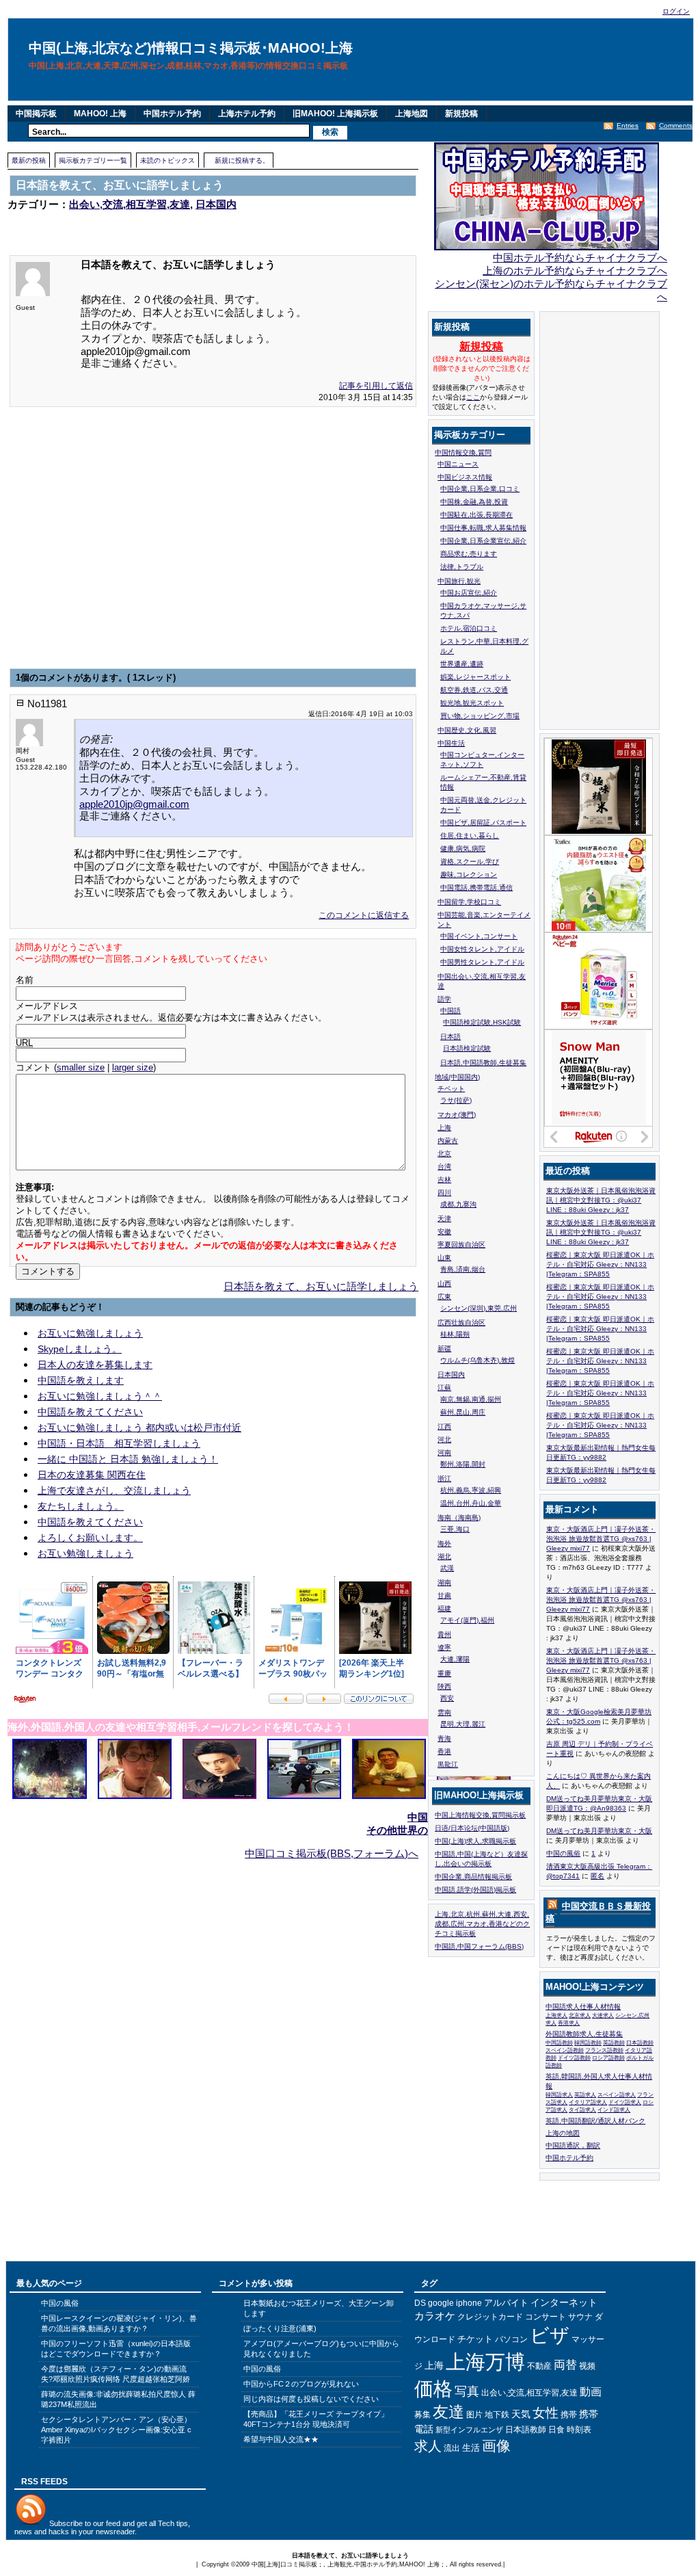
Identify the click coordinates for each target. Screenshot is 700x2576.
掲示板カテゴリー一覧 (93, 160)
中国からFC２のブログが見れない (301, 2384)
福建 (444, 1608)
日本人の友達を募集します (95, 1365)
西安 (447, 1698)
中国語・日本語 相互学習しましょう (119, 1443)
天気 (521, 2414)
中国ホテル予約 (172, 114)
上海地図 (412, 114)
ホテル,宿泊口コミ (469, 628)
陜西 (444, 1686)
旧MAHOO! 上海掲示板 (335, 114)
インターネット (564, 2302)
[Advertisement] (167, 224)
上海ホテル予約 (247, 114)
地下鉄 (497, 2415)
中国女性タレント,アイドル (482, 949)
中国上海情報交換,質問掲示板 (480, 1815)
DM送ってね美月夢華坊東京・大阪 (599, 1831)
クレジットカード (490, 2317)
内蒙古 (448, 1141)
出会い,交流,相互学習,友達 (130, 204)
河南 (444, 1453)
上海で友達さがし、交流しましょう (114, 1490)
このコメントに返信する (364, 915)
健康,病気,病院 (463, 849)
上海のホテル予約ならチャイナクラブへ (575, 271)
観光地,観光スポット (472, 703)
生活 (471, 2448)
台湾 (444, 1167)
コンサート (546, 2317)
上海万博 (485, 2362)
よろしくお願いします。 (90, 1538)
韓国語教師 (588, 2043)
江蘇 (444, 1388)
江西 (444, 1427)
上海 (444, 1128)
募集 (422, 2415)
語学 (444, 999)
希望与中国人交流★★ (281, 2439)
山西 (444, 1284)
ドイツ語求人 (625, 2102)
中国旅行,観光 (459, 581)
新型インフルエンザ (469, 2430)
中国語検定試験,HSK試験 (482, 1022)
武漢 (447, 1568)
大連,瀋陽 (455, 1659)
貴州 (444, 1634)
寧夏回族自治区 (461, 1245)
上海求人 (556, 2015)
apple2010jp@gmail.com (134, 804)
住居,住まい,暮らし (470, 836)
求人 (428, 2446)
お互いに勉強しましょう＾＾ (100, 1396)
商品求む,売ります (469, 554)
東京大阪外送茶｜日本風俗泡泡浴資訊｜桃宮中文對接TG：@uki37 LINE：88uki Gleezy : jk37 (601, 1200)
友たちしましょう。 (81, 1506)
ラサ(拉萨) (456, 1100)
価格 (433, 2389)
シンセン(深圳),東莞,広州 (479, 1308)
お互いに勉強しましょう (90, 1333)
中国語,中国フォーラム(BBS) (479, 1946)
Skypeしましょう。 (80, 1349)
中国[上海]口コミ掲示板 (284, 2564)
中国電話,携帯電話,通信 (476, 888)
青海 (444, 1738)
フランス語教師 (604, 2050)
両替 (565, 2365)
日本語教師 (640, 2043)
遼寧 (444, 1647)
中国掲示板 (36, 114)
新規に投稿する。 (242, 160)
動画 (591, 2392)
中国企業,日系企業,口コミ (480, 489)
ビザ (550, 2335)
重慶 (444, 1673)
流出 (452, 2448)
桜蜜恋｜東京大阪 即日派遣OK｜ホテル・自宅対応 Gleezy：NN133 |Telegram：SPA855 (600, 1264)
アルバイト (506, 2303)
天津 (444, 1219)
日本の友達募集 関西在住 (92, 1475)
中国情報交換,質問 (463, 452)
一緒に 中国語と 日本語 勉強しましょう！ (128, 1459)
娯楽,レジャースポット (475, 677)
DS (420, 2303)
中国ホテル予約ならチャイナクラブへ (580, 258)
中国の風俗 (563, 1853)
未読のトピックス (167, 160)
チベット (451, 1089)
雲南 (444, 1712)
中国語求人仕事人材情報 (583, 2007)
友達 (448, 2412)
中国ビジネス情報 (465, 477)
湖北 (444, 1556)
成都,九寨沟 (458, 1204)
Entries (628, 126)
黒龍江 (448, 1764)
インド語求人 (614, 2110)
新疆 (444, 1349)
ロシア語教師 (608, 2058)
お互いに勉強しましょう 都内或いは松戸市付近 (139, 1428)
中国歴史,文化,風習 (467, 730)
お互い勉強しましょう (85, 1553)
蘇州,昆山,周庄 (463, 1412)
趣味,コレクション (469, 875)
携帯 (569, 2415)
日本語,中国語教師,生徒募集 (483, 1063)
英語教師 (614, 2043)
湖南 (444, 1582)
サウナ (580, 2317)
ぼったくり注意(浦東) (280, 2328)
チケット (475, 2339)
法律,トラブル (462, 567)
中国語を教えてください (90, 1412)
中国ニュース (458, 464)
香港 (444, 1751)
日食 (556, 2430)
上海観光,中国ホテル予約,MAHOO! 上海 (383, 2564)
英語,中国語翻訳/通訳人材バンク (595, 2121)
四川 (444, 1193)
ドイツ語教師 (574, 2058)
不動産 (539, 2366)
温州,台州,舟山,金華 (471, 1503)
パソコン (511, 2339)
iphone (469, 2303)
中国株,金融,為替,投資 (474, 502)
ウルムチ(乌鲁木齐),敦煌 (477, 1360)
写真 (467, 2391)
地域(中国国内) (457, 1077)
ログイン (676, 11)
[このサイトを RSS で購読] (551, 1907)
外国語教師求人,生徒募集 (584, 2034)
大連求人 (603, 2015)
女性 (546, 2413)
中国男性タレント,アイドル (482, 962)
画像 (496, 2446)
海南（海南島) (459, 1517)
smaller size (81, 1068)
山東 (444, 1258)
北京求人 (580, 2015)
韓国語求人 (559, 2095)
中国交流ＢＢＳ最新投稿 (598, 1912)
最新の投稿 (29, 160)
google (441, 2303)
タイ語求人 (582, 2110)
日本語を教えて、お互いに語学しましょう (321, 1286)
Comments (676, 126)
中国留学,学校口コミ (469, 902)
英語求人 (585, 2095)
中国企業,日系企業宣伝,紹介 (483, 541)
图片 (474, 2415)
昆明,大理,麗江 (463, 1724)
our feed (107, 2523)
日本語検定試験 (467, 1048)
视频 (587, 2366)
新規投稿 (461, 114)
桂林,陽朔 (455, 1334)
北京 (444, 1154)
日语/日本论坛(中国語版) (472, 1828)
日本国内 (216, 204)
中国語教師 (559, 2043)
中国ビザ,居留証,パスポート (483, 823)
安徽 (444, 1232)
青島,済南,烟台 (463, 1269)
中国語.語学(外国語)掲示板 (475, 1890)
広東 (444, 1297)
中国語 (450, 1011)
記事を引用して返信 (376, 386)
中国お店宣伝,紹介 (469, 593)
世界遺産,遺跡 (462, 664)
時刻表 (579, 2430)
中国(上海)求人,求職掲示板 (475, 1841)
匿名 (597, 1876)
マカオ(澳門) (457, 1115)
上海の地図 (563, 2133)
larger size (133, 1068)
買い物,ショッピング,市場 (480, 716)
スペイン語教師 (565, 2050)
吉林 (444, 1180)
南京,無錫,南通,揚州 (471, 1399)
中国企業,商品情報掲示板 (473, 1877)
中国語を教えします (81, 1380)
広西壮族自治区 (461, 1323)
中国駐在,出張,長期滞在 (476, 515)
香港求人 (569, 2023)
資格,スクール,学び (470, 862)
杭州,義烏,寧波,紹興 (471, 1490)
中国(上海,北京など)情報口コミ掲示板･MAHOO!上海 (191, 48)
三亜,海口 (455, 1529)
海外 (444, 1543)
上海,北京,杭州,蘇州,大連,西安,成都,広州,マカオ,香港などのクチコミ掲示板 (482, 1924)
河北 (444, 1440)
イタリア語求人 (588, 2102)
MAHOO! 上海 (100, 114)
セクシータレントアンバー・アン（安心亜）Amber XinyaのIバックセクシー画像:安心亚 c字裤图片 (116, 2430)
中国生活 (451, 743)
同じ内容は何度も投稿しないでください (311, 2399)
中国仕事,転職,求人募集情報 (483, 528)
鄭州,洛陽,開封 (463, 1464)
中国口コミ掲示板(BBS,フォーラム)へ (332, 1853)
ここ (473, 397)
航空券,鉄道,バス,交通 (474, 690)
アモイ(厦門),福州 (467, 1620)
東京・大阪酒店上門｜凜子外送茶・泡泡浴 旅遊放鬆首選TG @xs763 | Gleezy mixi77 (601, 1539)
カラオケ (435, 2316)
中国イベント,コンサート (479, 936)
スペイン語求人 (617, 2095)
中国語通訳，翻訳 (573, 2145)
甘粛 (444, 1595)
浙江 (444, 1478)
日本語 (450, 1037)
